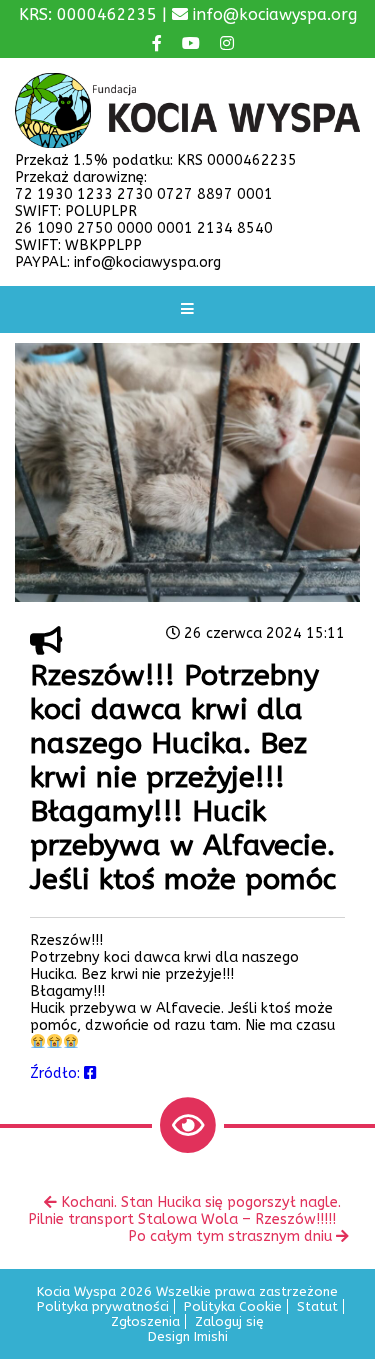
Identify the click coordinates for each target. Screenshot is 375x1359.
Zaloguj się (229, 1321)
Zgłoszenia (145, 1321)
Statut (317, 1306)
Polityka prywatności (103, 1306)
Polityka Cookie (233, 1306)
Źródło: (57, 1073)
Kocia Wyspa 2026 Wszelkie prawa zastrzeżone (187, 1291)
